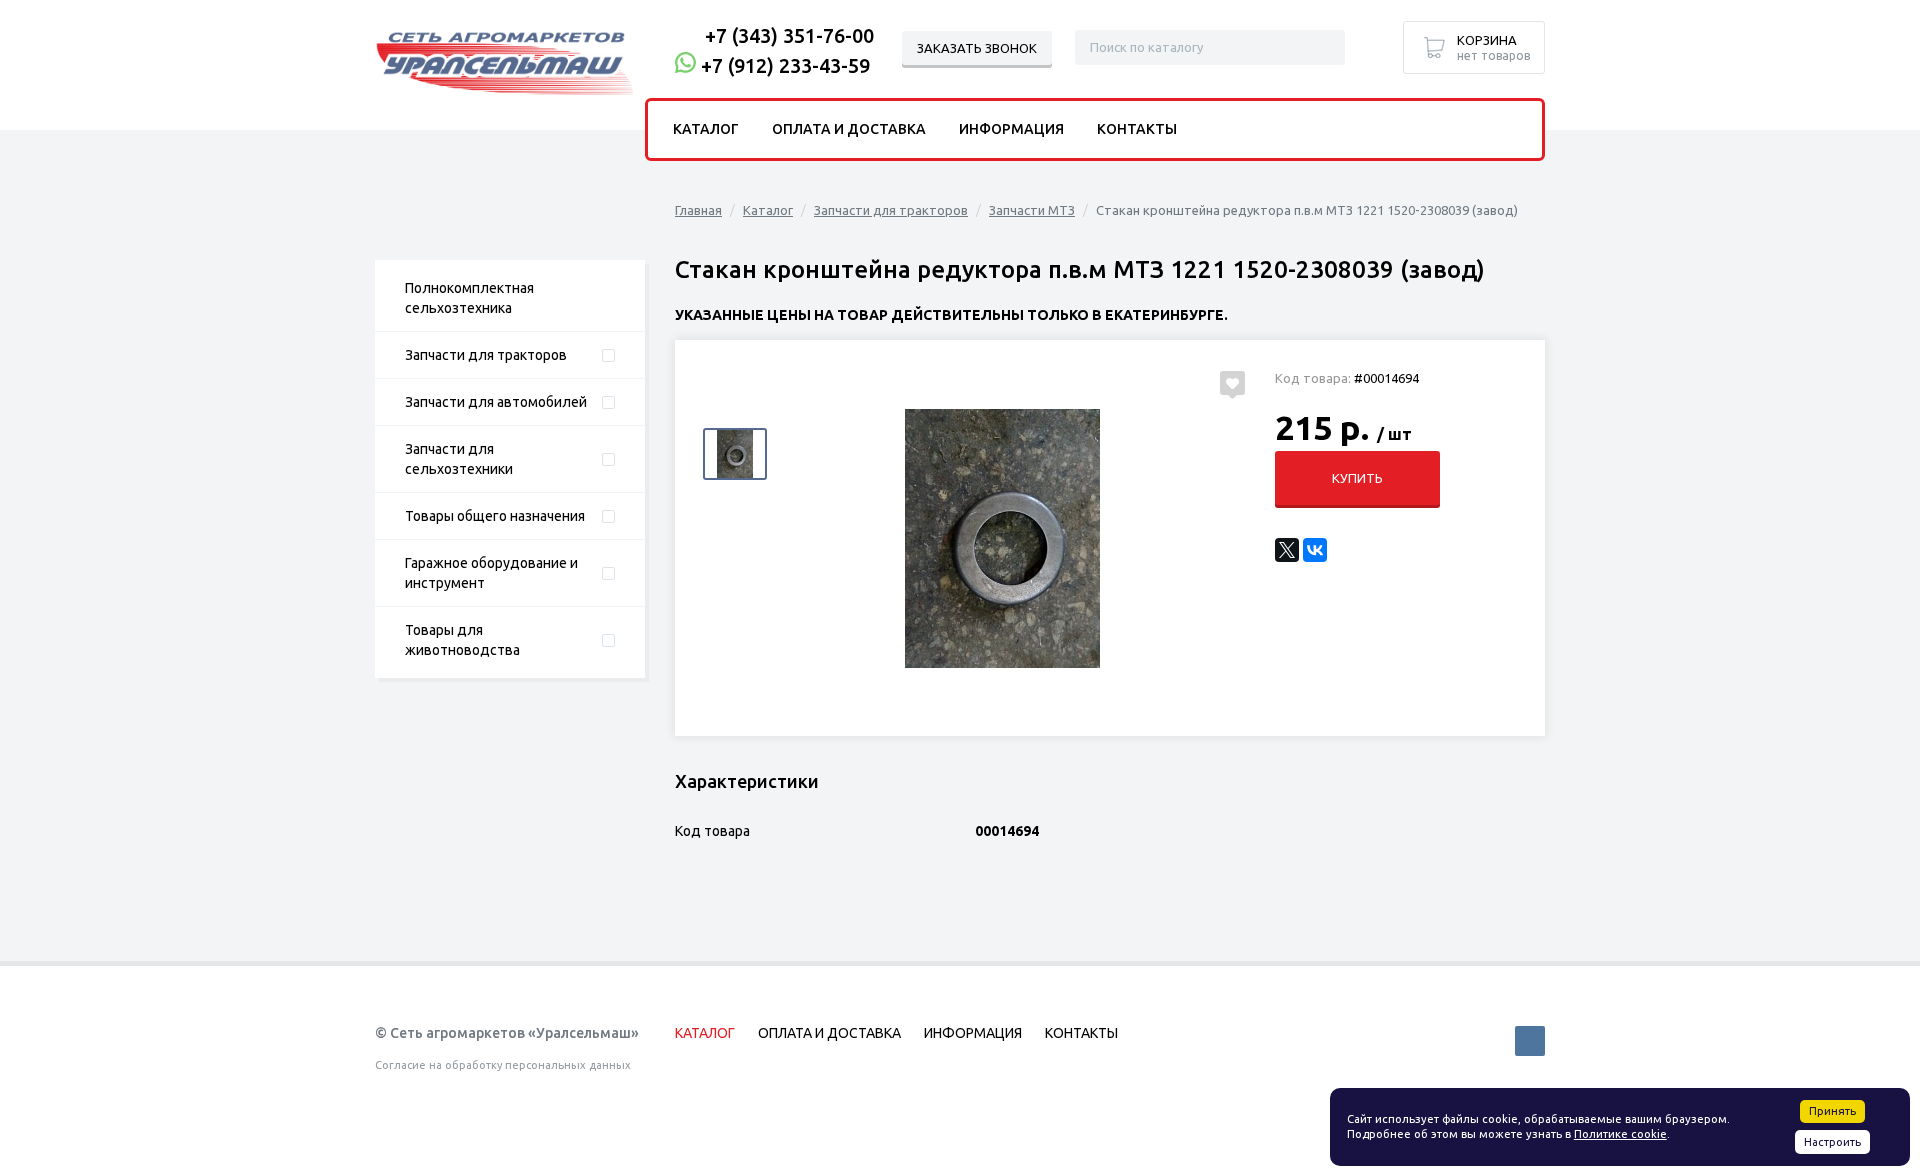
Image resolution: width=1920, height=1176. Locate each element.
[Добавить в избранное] (1232, 383)
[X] (1287, 550)
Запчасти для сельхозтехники (459, 459)
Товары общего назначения (495, 516)
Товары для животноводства (462, 640)
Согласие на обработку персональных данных (503, 1065)
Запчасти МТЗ (1032, 210)
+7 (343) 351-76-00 (789, 35)
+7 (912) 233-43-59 (785, 65)
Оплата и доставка (849, 129)
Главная (698, 210)
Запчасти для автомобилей (496, 402)
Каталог (768, 210)
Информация (1011, 129)
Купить (1357, 478)
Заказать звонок (977, 48)
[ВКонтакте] (1315, 550)
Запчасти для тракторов (486, 355)
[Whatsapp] (685, 65)
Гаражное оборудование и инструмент (491, 573)
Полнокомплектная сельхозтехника (469, 298)
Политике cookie (1620, 1134)
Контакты (1137, 129)
